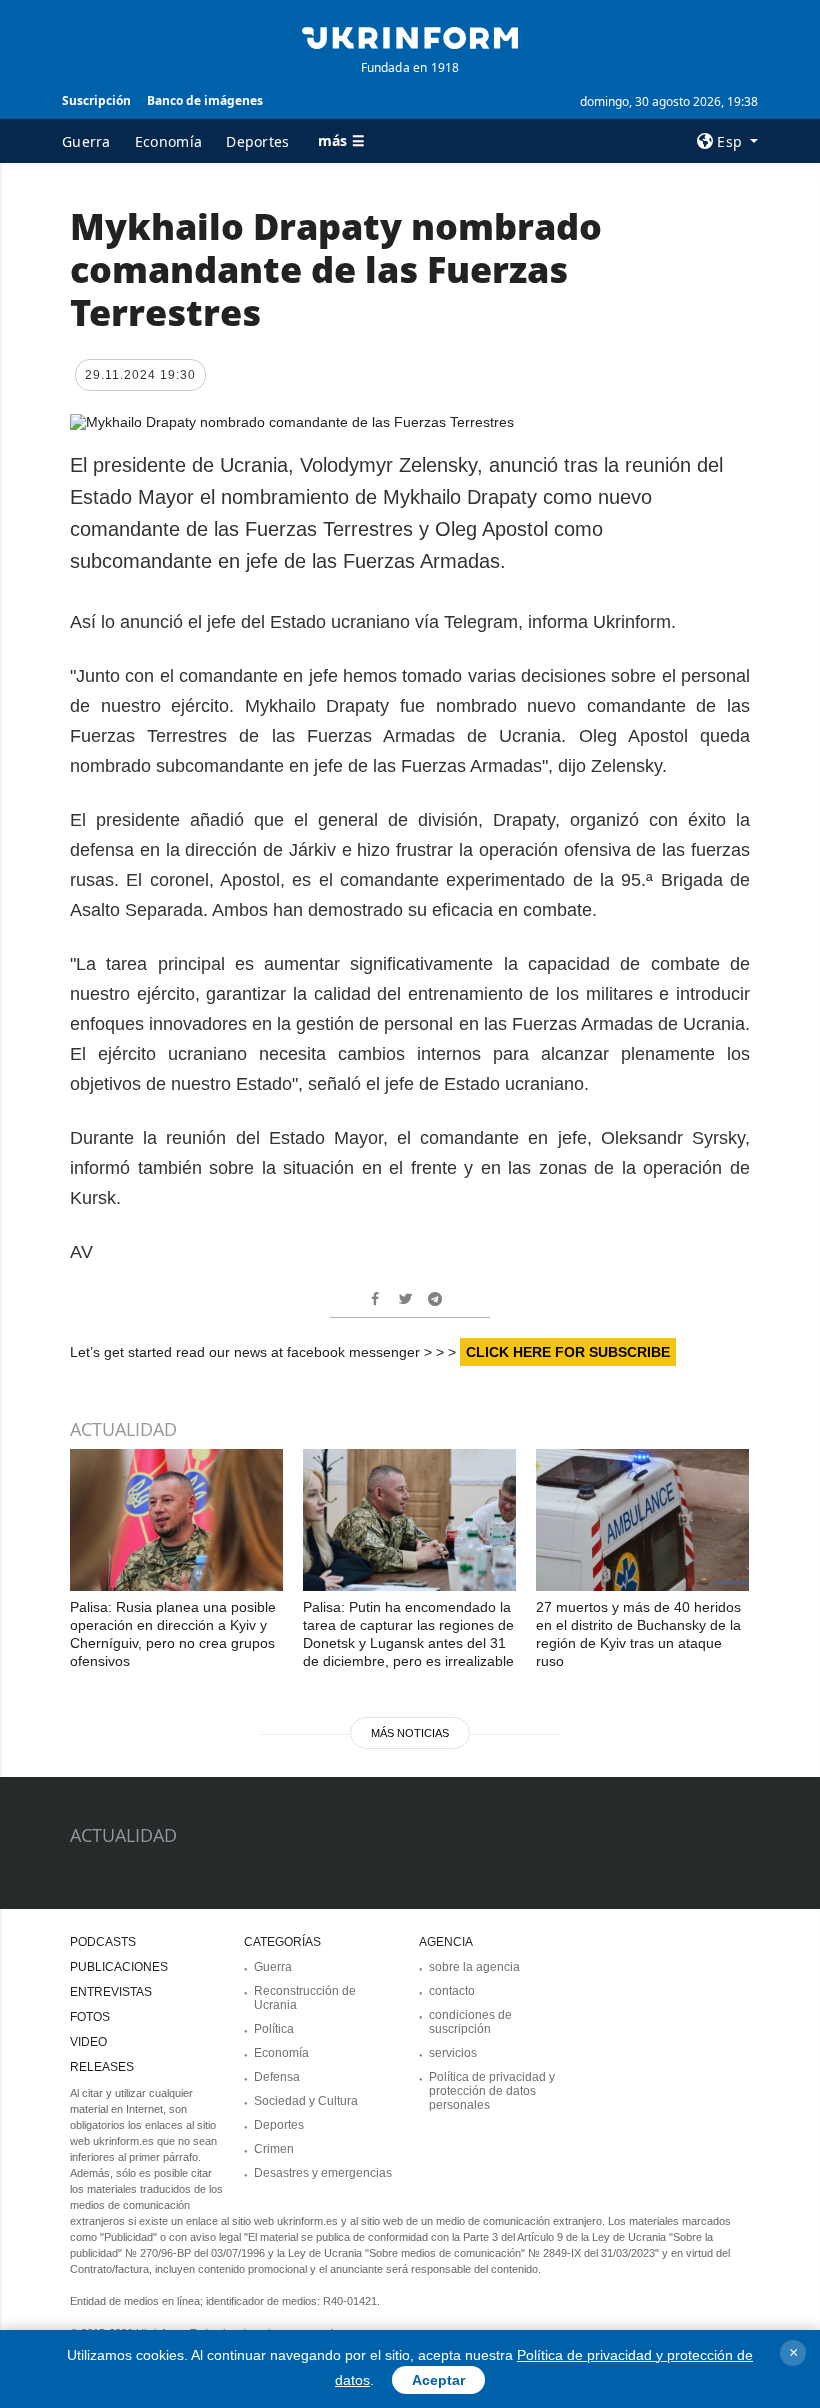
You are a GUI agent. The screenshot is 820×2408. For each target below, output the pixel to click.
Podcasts (103, 1942)
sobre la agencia (474, 1967)
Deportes (257, 141)
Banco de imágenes (205, 100)
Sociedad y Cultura (306, 2101)
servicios (453, 2053)
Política (274, 2029)
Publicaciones (119, 1967)
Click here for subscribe (568, 1352)
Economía (168, 141)
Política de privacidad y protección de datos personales (492, 2091)
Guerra (86, 141)
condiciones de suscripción (470, 2022)
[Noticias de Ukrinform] (410, 36)
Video (88, 2042)
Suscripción (96, 100)
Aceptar (438, 2380)
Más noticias (410, 1733)
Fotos (90, 2017)
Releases (102, 2067)
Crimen (274, 2149)
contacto (452, 1991)
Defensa (277, 2077)
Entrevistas (111, 1992)
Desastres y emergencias (323, 2173)
